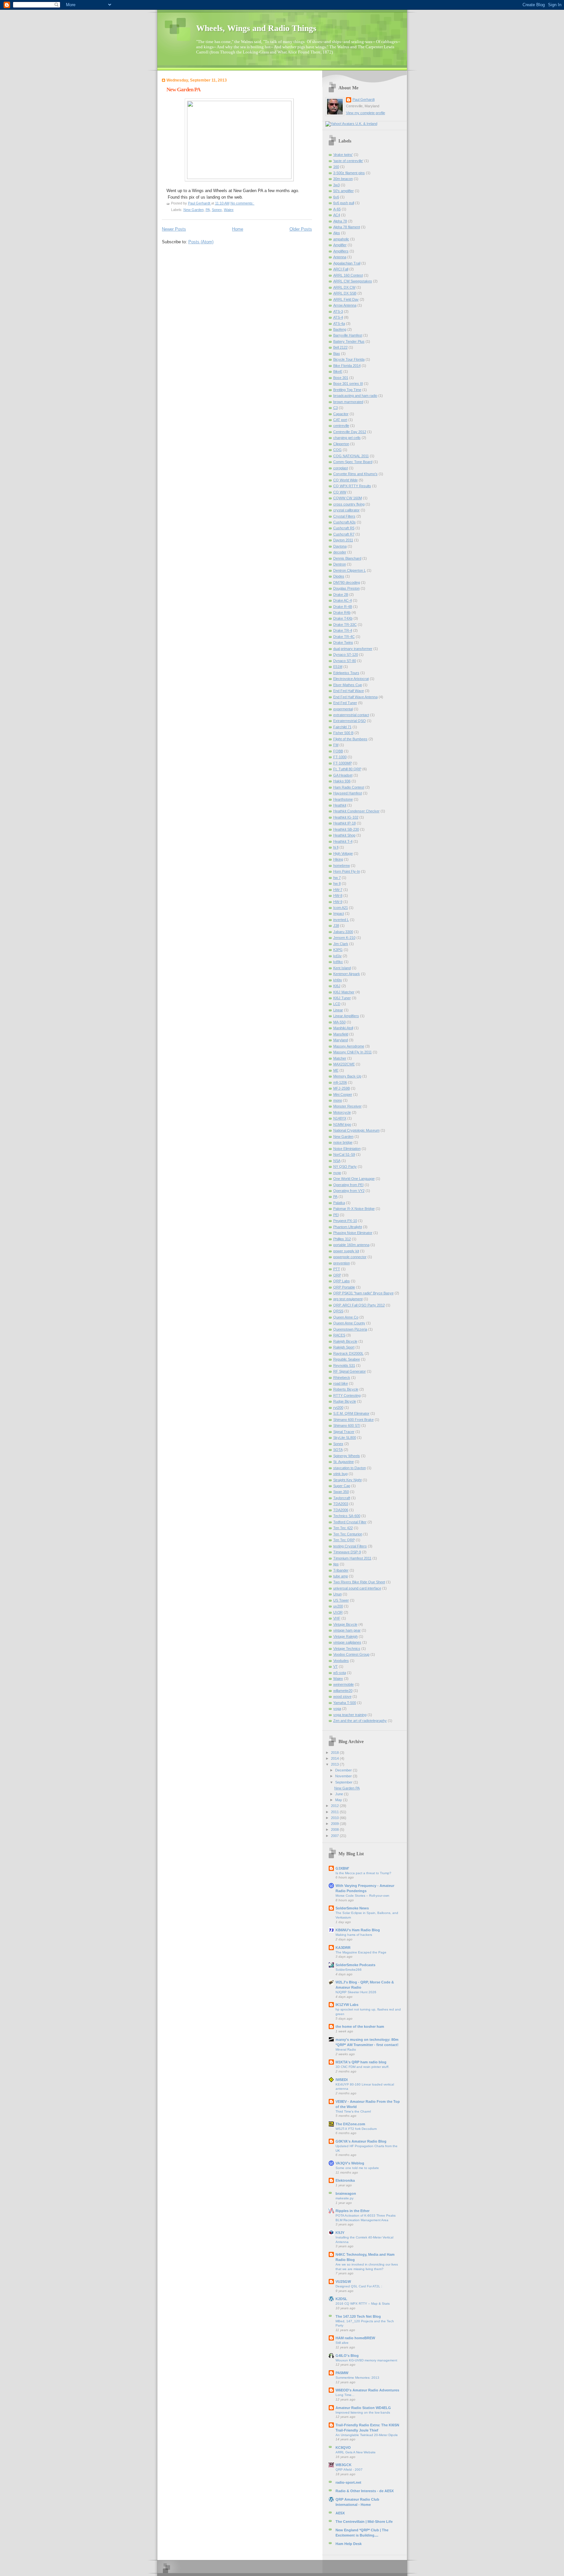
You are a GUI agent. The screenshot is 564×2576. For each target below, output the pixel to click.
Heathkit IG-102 (346, 817)
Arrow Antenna (345, 305)
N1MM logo (342, 1124)
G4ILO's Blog (347, 2356)
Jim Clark (341, 944)
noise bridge (343, 1142)
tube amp (341, 1576)
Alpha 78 (340, 221)
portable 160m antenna (351, 1245)
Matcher (340, 1058)
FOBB (338, 751)
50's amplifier (344, 191)
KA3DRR (343, 1948)
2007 (335, 1836)
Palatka (339, 1203)
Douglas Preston (346, 588)
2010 (335, 1818)
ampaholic (341, 239)
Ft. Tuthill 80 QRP (347, 769)
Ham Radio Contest (349, 787)
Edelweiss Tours (346, 673)
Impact (339, 913)
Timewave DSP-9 (347, 1552)
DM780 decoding (347, 582)
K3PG (338, 950)
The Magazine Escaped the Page (361, 1952)
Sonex (217, 210)
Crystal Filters (344, 516)
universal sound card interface (357, 1588)
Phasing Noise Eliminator (353, 1233)
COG (337, 450)
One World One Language (354, 1179)
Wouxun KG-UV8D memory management (366, 2360)
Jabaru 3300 (343, 932)
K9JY (340, 2233)
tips (336, 1564)
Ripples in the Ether (352, 2211)
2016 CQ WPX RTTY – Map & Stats (363, 2304)
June (340, 1794)
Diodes (339, 576)
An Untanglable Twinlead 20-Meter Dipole (367, 2435)
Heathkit (340, 805)
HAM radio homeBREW (355, 2338)
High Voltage (343, 853)
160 (336, 167)
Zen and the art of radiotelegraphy (360, 1721)
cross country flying (349, 504)
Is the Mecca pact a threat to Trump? (363, 1873)
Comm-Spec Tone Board (353, 462)
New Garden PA (183, 90)
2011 (335, 1812)
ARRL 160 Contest (348, 275)
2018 (335, 1753)
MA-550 (339, 1022)
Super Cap (342, 1486)
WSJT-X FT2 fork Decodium (356, 2129)
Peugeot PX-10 (345, 1221)
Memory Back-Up (347, 1076)
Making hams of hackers (354, 1935)
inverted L (341, 920)
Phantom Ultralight (348, 1227)
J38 (336, 926)
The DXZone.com (350, 2124)
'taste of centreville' (348, 161)
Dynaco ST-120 (346, 655)
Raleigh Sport (344, 1347)
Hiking (338, 859)
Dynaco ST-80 (345, 661)
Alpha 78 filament (347, 227)
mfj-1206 (340, 1082)
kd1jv (337, 956)
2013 (335, 1764)
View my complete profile (366, 113)
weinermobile (344, 1684)
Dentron (340, 564)
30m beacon (343, 179)
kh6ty (338, 980)
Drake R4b (342, 612)
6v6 (336, 197)
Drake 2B (341, 595)
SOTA (338, 1450)
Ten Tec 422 (343, 1528)
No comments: (243, 203)
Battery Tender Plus (349, 341)
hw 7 (337, 878)
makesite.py (345, 2198)
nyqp (337, 1173)
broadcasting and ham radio (355, 396)
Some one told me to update (357, 2168)
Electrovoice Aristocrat (351, 679)
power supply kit (346, 1251)
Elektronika (345, 2180)
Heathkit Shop (344, 835)
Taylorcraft (342, 1498)
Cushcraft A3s (345, 522)
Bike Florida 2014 (347, 366)
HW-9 (338, 902)
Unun (337, 1594)
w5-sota (340, 1673)
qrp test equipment (348, 1299)
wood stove (342, 1696)
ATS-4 (338, 317)
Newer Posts (174, 229)
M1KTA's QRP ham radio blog (361, 2062)
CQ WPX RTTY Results (352, 486)
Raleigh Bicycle (345, 1341)
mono (338, 1100)
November (344, 1776)
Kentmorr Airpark (347, 974)
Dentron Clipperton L (350, 570)
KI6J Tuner (342, 998)
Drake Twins (343, 642)
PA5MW (342, 2373)
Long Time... (345, 2395)
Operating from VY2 (349, 1191)
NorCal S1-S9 (344, 1154)
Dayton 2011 (343, 540)
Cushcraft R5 (344, 528)
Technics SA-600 (347, 1516)
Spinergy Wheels (347, 1456)
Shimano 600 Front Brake (353, 1420)
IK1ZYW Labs (347, 2005)
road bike (341, 1383)
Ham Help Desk (349, 2544)
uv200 (338, 1606)
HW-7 (338, 890)
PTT (337, 1269)
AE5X (340, 2513)
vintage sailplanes (347, 1642)
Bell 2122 (340, 347)
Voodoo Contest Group (351, 1654)
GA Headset (343, 775)
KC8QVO (343, 2448)
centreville (341, 426)
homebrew (342, 866)
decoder (340, 552)
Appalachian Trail (347, 263)
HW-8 (338, 896)
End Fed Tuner (345, 703)
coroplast (341, 468)
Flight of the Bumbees (350, 739)
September (344, 1782)
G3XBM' (342, 1868)
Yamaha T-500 (345, 1703)
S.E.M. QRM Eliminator (351, 1413)
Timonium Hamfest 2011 (352, 1558)
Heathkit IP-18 (345, 823)
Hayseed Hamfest (348, 793)
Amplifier (340, 245)
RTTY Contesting (347, 1395)
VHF (337, 1618)
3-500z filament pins (349, 173)
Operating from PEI (348, 1185)
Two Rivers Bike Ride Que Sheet (359, 1582)
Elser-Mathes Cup (348, 685)
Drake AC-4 (343, 600)
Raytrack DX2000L (348, 1353)
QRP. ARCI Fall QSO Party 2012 (359, 1305)
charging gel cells (347, 438)
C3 (336, 408)
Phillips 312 (342, 1239)
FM (336, 745)
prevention (342, 1263)
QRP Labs (342, 1281)
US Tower (341, 1600)
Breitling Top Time (347, 390)
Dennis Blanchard (347, 558)
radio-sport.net (348, 2482)
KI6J (337, 986)
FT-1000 (340, 757)
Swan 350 (341, 1492)
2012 (335, 1806)
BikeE (338, 371)
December (344, 1770)
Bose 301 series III (348, 384)
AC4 (337, 215)
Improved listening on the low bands (363, 2412)
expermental (343, 709)
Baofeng (340, 329)
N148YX (340, 1118)
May (339, 1800)
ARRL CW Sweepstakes (353, 281)
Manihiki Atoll (343, 1028)
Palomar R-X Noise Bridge (354, 1209)
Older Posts (301, 229)
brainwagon (346, 2193)
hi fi (336, 847)
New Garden (194, 210)
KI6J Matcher (344, 992)
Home (238, 229)
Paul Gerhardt (364, 99)
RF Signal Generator (350, 1371)
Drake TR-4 (343, 630)
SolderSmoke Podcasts (355, 1965)
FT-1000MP (343, 763)
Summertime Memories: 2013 (357, 2378)
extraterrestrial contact (351, 715)
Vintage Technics (347, 1649)
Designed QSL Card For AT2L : (359, 2286)
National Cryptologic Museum (356, 1130)
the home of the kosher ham (360, 2026)
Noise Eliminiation (347, 1149)
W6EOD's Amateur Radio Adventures (367, 2390)
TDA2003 (341, 1504)
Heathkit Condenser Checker (356, 811)
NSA (337, 1161)
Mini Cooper (343, 1094)
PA (208, 210)
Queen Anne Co (346, 1317)
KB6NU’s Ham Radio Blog (358, 1930)
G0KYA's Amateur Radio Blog (361, 2141)
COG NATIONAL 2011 (351, 456)
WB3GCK (344, 2465)
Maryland (341, 1040)
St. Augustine (344, 1462)
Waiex (229, 210)
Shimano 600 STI (347, 1425)
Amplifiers (341, 251)
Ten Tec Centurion (348, 1534)
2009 (335, 1824)
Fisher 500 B (343, 733)
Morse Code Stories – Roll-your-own (362, 1896)
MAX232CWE (344, 1064)
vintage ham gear (347, 1630)
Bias (337, 354)
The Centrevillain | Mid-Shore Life (364, 2522)
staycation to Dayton (350, 1468)
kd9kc (338, 962)
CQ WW (340, 492)
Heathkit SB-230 (346, 829)
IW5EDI (342, 2080)
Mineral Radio (346, 2049)
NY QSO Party (345, 1167)
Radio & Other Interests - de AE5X (365, 2491)
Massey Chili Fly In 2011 (352, 1052)
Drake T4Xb (343, 618)
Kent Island (342, 968)
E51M (338, 667)
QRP (337, 1275)
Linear (338, 1010)
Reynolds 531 (344, 1365)
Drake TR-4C (344, 637)
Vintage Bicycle (345, 1624)
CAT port (340, 420)
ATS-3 (338, 311)
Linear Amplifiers (346, 1016)
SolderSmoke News (352, 1908)
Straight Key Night (347, 1480)
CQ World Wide (345, 480)
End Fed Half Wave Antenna (355, 697)
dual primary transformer (353, 649)
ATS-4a (339, 324)
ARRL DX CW (344, 287)
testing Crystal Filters (350, 1546)
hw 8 (337, 883)
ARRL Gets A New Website (356, 2452)
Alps (337, 233)
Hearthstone (343, 799)
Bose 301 (341, 378)
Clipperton (341, 444)
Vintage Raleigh (345, 1636)
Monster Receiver (347, 1106)
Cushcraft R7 (344, 534)
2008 (335, 1830)
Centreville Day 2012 (350, 432)
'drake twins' (343, 155)
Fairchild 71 (342, 727)
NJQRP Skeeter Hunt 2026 (356, 1992)
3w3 (337, 185)
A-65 (337, 209)
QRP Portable (344, 1287)
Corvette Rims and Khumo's (355, 474)
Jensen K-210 (344, 938)
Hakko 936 (342, 781)
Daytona (340, 546)
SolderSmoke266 (349, 1970)
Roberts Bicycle (346, 1389)
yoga (337, 1709)
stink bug (340, 1474)
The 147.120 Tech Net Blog (358, 2316)
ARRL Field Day (346, 299)
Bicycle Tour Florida (349, 359)
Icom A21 (341, 908)
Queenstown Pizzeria (350, 1329)
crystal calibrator (346, 510)
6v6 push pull (344, 203)
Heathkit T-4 (343, 841)
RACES (339, 1335)
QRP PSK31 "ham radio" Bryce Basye (363, 1293)
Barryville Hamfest (348, 335)
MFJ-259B (342, 1088)
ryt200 (338, 1408)
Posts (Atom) (201, 242)
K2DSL (341, 2299)
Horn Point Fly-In (347, 871)
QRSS (338, 1311)
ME (336, 1070)
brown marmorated (348, 402)
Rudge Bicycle (345, 1401)
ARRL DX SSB (345, 293)
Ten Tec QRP (344, 1540)
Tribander (341, 1570)
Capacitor (341, 414)
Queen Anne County (349, 1323)
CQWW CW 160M (348, 498)
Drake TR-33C (345, 625)
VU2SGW (343, 2282)
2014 (335, 1758)
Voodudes (341, 1661)
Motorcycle (342, 1112)
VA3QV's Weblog (350, 2163)
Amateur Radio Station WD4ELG (363, 2408)
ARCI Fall (341, 269)
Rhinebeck (342, 1378)
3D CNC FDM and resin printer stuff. (362, 2067)
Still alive (342, 2343)
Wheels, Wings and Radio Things (256, 28)
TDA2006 (341, 1510)
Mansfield (341, 1034)
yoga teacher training (350, 1715)
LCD (337, 1004)
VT (336, 1666)
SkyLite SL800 (345, 1438)
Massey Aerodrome (349, 1046)
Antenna (340, 257)
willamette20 (343, 1691)
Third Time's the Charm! (353, 2111)
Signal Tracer (344, 1432)
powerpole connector (350, 1257)
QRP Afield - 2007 (349, 2470)
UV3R (338, 1612)
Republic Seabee (347, 1359)
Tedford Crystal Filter (350, 1522)
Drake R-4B (343, 607)
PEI (336, 1215)
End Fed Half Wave (349, 691)
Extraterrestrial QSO (350, 721)
